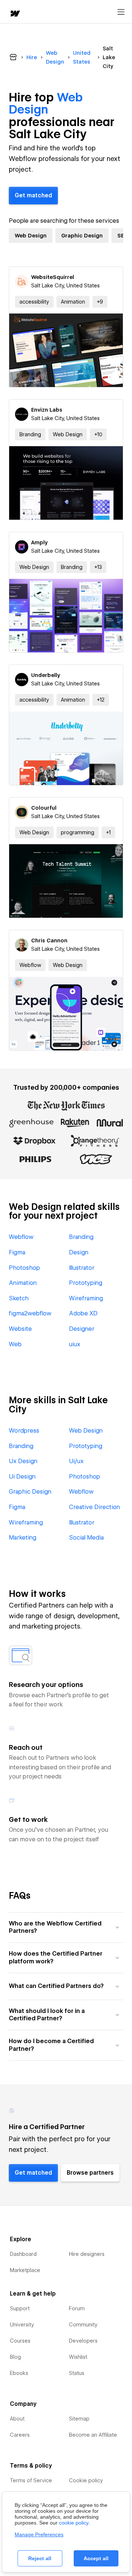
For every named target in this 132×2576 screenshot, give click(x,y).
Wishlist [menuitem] (78, 2357)
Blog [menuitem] (15, 2357)
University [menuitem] (22, 2325)
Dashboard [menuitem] (23, 2254)
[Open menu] (121, 12)
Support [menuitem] (20, 2308)
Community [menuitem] (83, 2325)
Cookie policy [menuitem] (86, 2480)
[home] (15, 14)
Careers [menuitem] (20, 2435)
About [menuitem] (17, 2419)
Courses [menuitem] (20, 2341)
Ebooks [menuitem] (19, 2373)
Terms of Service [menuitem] (31, 2480)
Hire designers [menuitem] (87, 2254)
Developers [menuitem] (83, 2341)
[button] (100, 302)
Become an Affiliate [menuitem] (93, 2435)
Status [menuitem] (77, 2373)
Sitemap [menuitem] (79, 2419)
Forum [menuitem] (77, 2308)
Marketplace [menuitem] (25, 2270)
